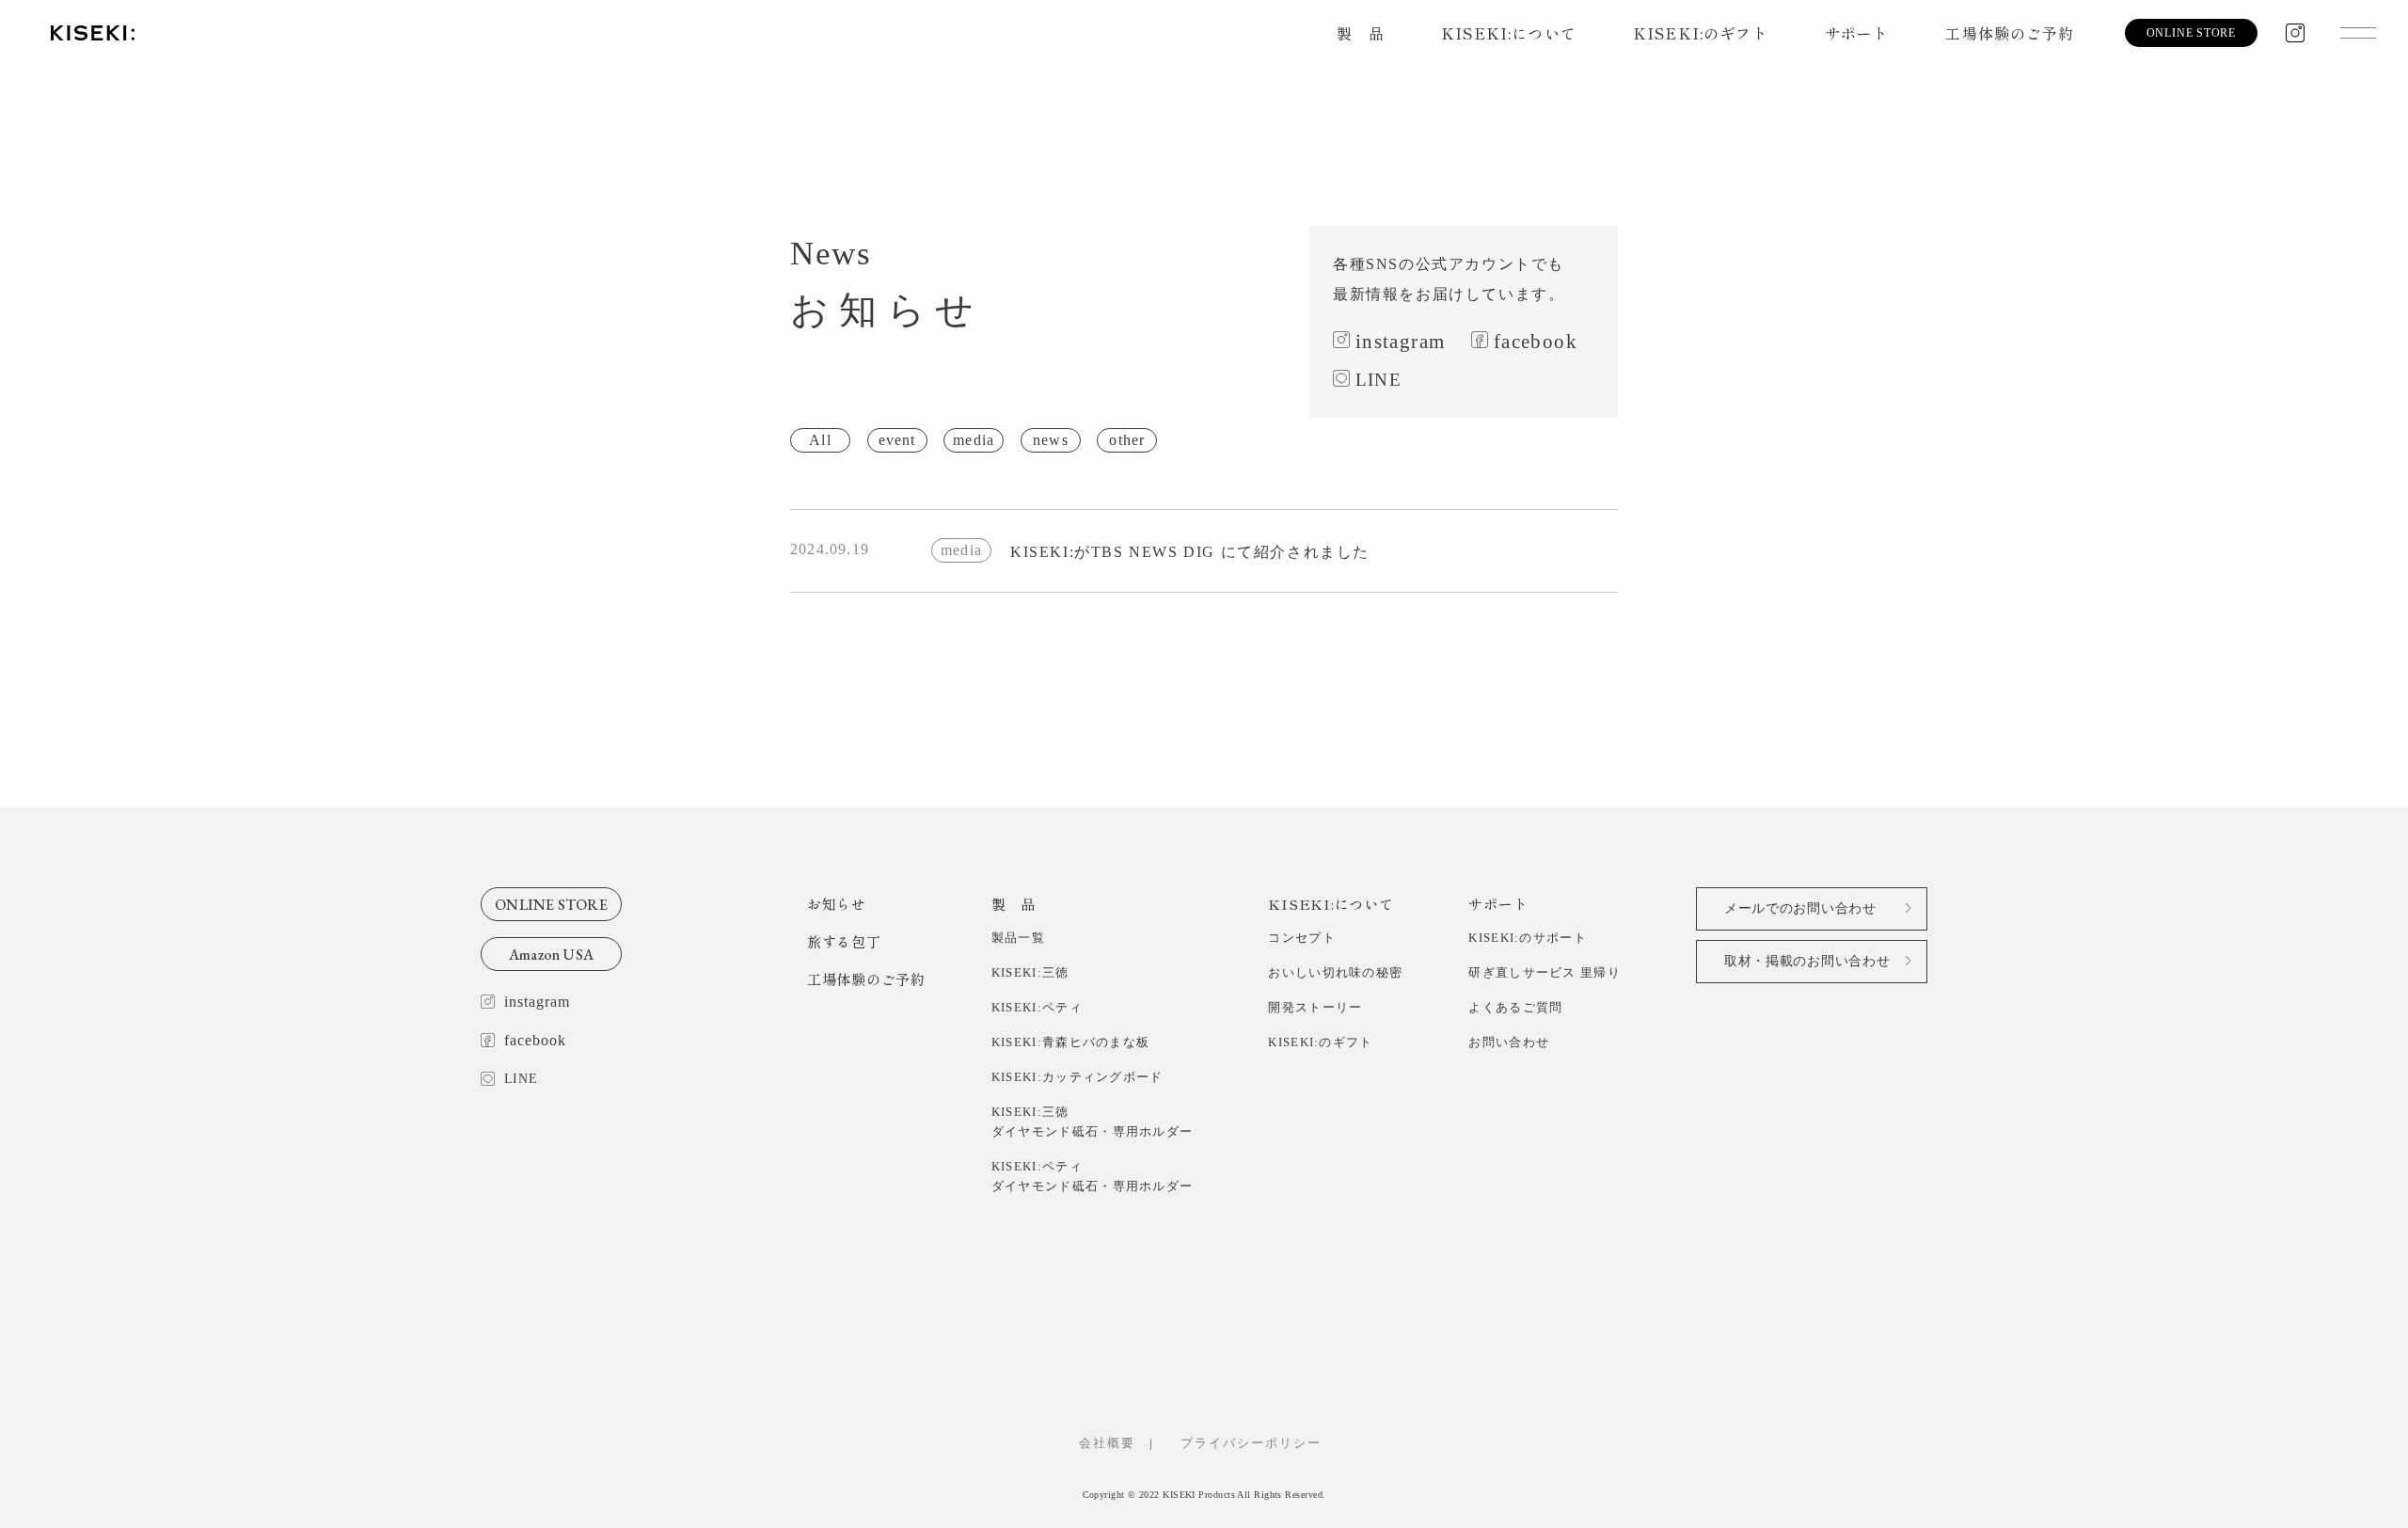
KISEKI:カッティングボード (1077, 1077)
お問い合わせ (1509, 1042)
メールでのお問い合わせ (1800, 908)
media (974, 440)
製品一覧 (1018, 938)
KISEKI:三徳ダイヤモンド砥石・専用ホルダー (1093, 1122)
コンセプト (1302, 938)
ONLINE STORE (551, 905)
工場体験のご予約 (2010, 33)
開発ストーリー (1315, 1007)
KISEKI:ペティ (1037, 1007)
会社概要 (1107, 1443)
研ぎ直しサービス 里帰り (1545, 972)
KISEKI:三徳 (1030, 972)
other (1127, 440)
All (820, 440)
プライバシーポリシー (1258, 1443)
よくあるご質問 (1515, 1007)
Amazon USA (551, 955)
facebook (1536, 342)
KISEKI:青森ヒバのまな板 (1071, 1042)
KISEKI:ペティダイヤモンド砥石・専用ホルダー (1093, 1176)
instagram (1400, 342)
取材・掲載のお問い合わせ (1807, 961)
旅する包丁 (844, 941)
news (1051, 440)
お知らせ (837, 904)
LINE (1378, 380)
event (897, 440)
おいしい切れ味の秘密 (1335, 972)
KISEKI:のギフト (1701, 33)
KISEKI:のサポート (1528, 938)
